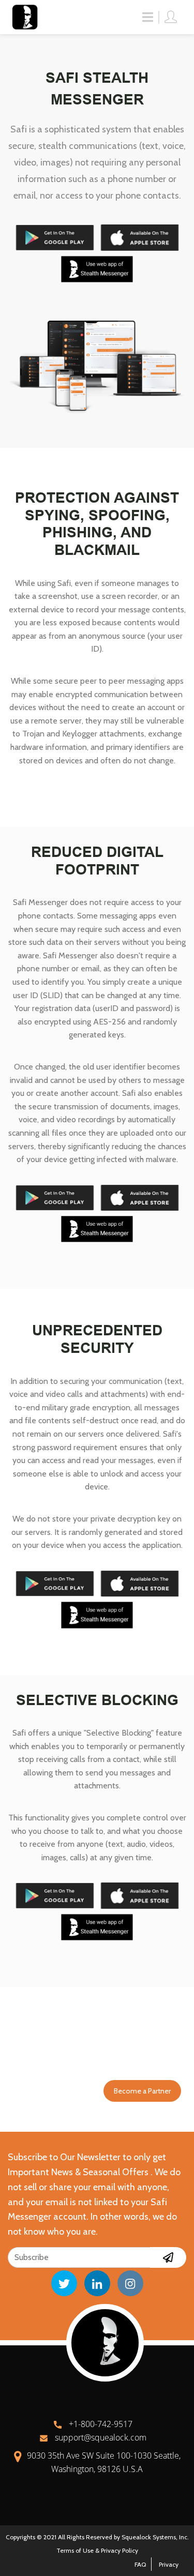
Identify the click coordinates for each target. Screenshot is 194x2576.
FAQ (140, 2564)
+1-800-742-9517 (100, 2424)
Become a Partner (142, 2091)
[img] (168, 2257)
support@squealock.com (100, 2437)
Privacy (169, 2564)
